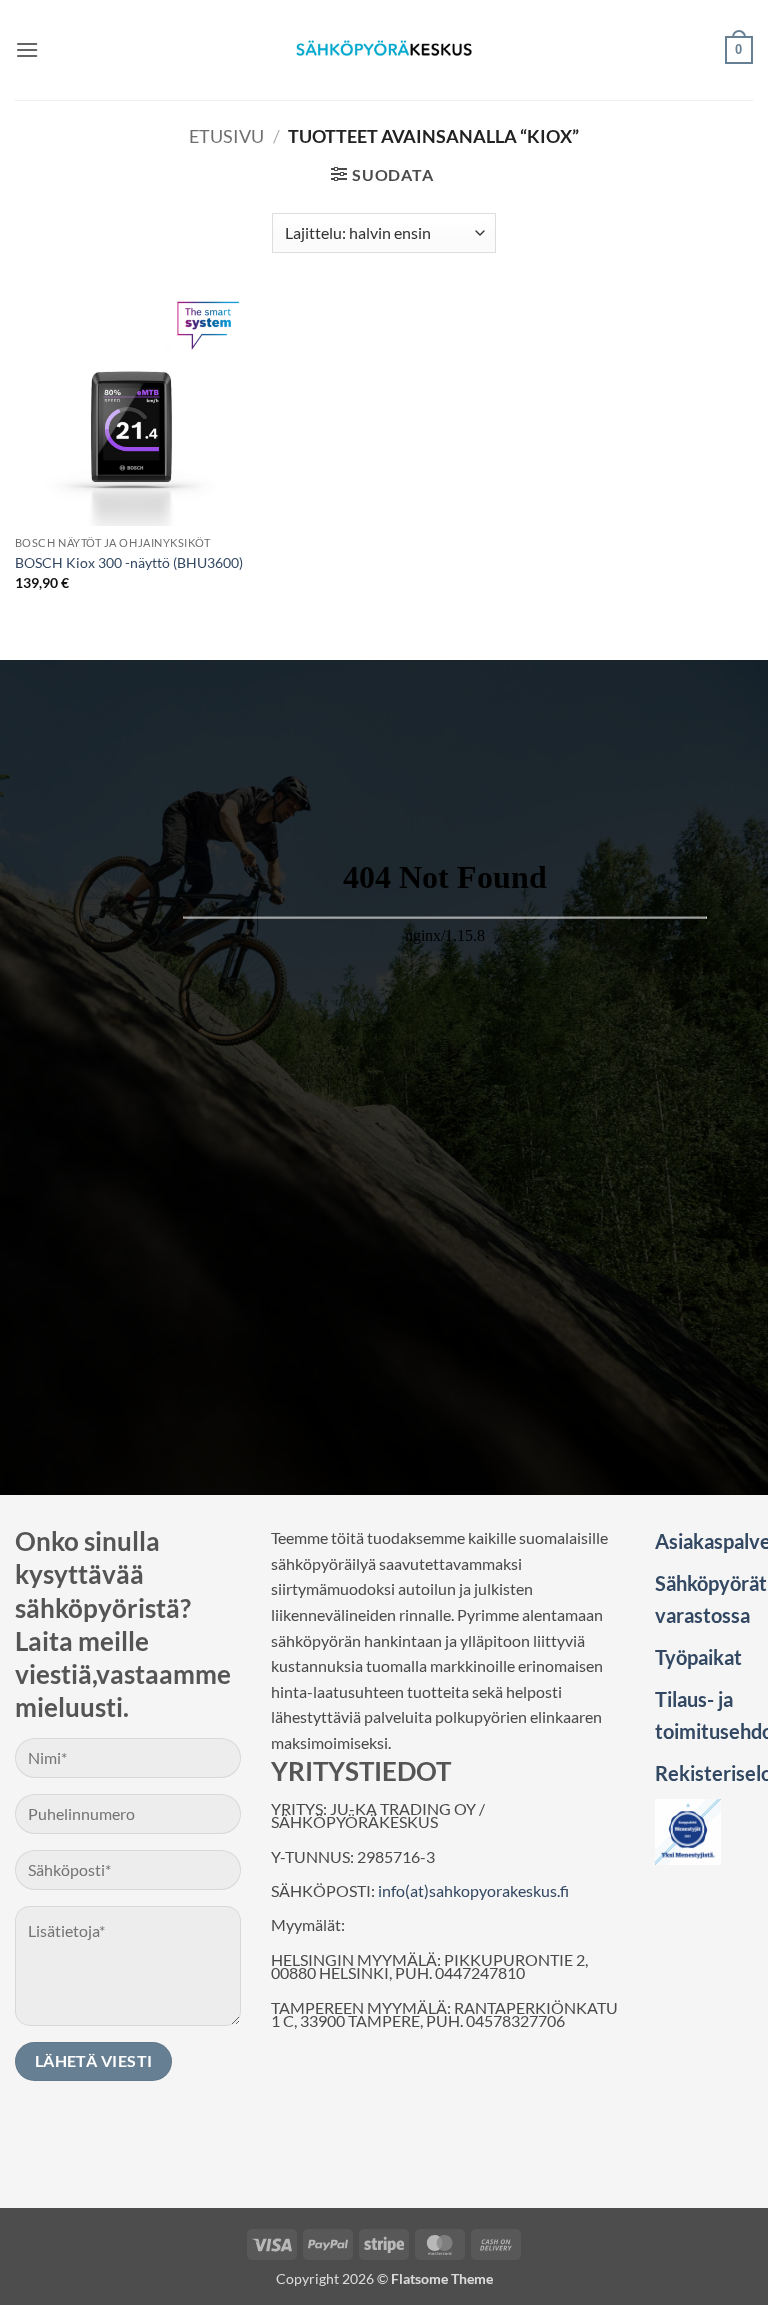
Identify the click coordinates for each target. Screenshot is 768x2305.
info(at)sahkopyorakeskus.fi (473, 1890)
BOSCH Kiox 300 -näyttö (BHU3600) (129, 562)
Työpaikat (698, 1657)
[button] (27, 49)
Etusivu (226, 136)
